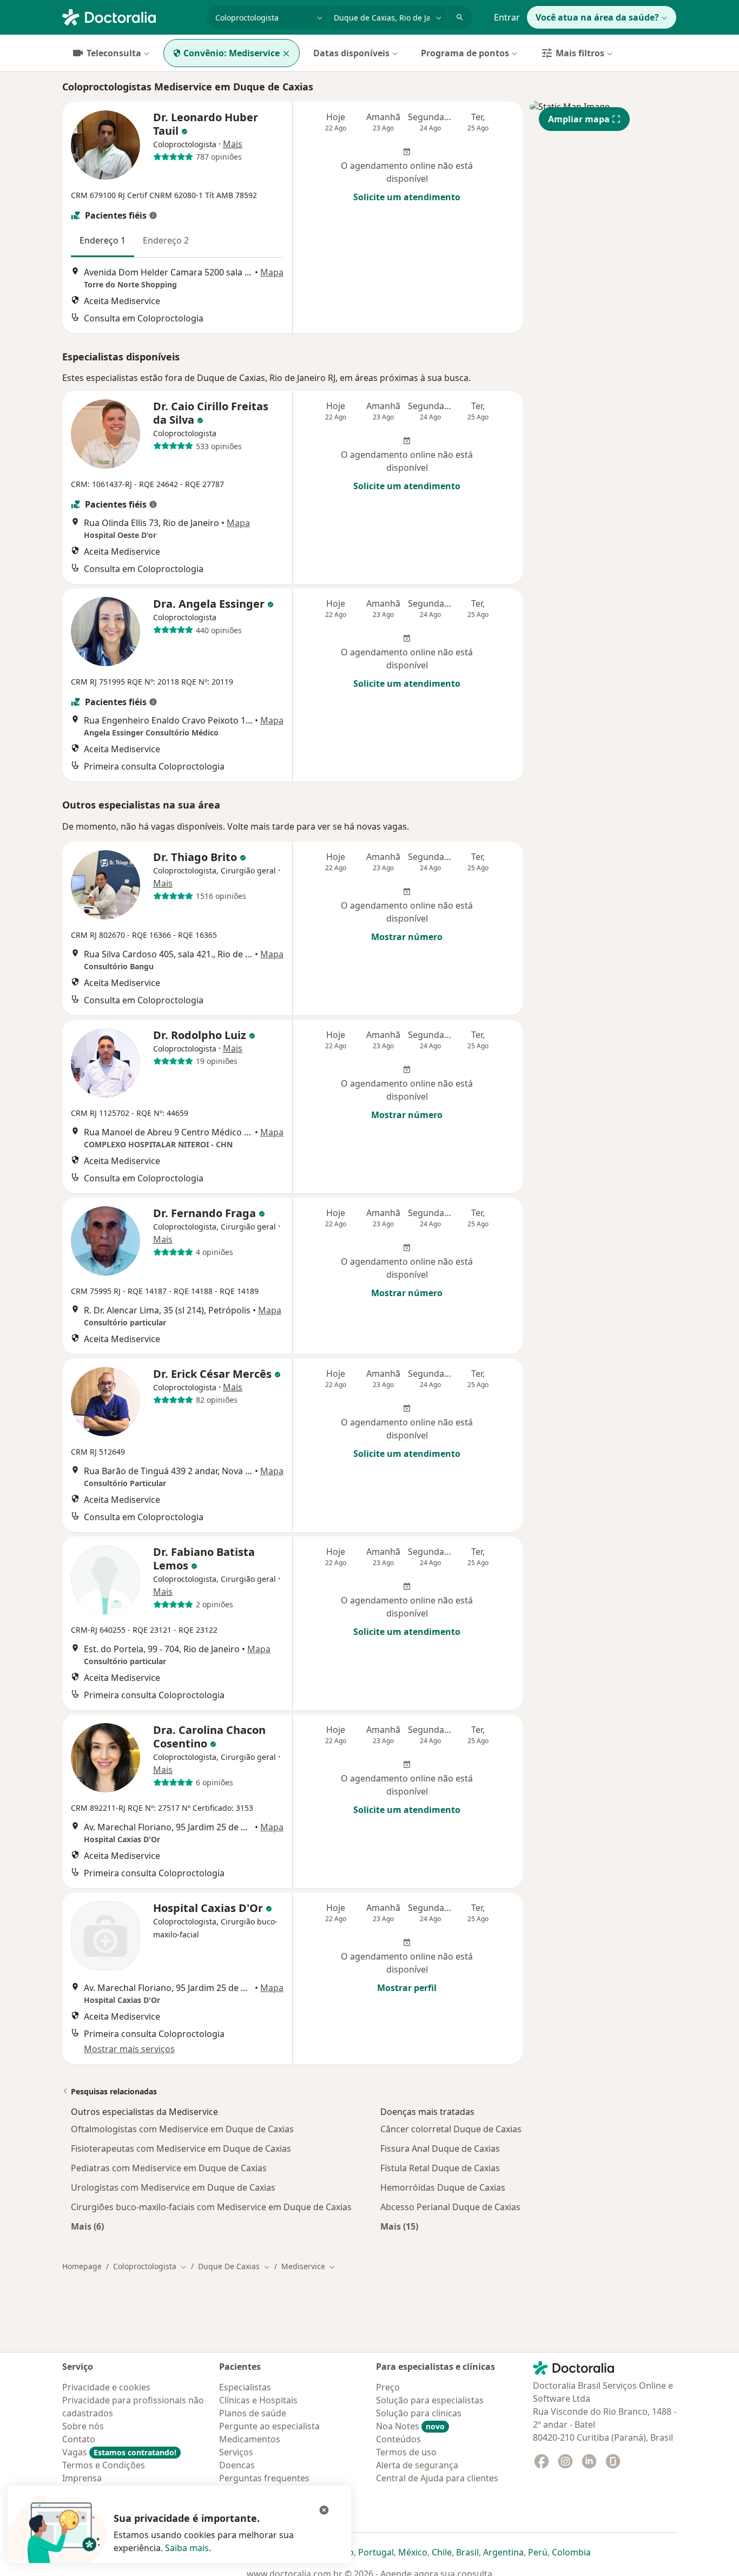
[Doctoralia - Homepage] (130, 16)
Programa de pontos (465, 53)
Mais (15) (399, 2226)
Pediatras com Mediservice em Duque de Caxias (169, 2168)
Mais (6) (87, 2226)
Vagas (119, 2452)
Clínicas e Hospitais (258, 2400)
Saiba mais (187, 2548)
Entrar (507, 17)
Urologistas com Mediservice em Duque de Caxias (173, 2187)
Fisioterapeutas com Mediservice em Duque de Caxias (181, 2148)
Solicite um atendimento (407, 197)
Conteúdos (398, 2439)
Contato (79, 2439)
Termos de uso (406, 2452)
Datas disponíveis (351, 53)
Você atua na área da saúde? (597, 17)
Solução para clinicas (419, 2413)
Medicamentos (250, 2439)
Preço (388, 2387)
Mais (233, 144)
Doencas (237, 2465)
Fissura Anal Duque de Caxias (440, 2148)
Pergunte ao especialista (269, 2426)
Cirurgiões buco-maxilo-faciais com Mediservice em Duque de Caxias (211, 2207)
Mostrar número (407, 937)
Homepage (82, 2266)
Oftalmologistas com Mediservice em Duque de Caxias (182, 2129)
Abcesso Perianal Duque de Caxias (450, 2207)
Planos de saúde (253, 2413)
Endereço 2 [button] (166, 240)
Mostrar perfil (407, 1988)
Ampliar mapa (579, 119)
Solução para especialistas (430, 2400)
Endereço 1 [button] (103, 240)
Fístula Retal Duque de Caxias (440, 2168)
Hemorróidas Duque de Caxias (443, 2187)
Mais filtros (580, 53)
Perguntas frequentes (264, 2478)
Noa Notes (410, 2426)
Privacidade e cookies (106, 2387)
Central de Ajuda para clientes (437, 2478)
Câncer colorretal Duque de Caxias (451, 2129)
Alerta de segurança (417, 2465)
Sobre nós (83, 2426)
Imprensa (82, 2478)
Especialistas (245, 2387)
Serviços (236, 2452)
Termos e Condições (104, 2465)
